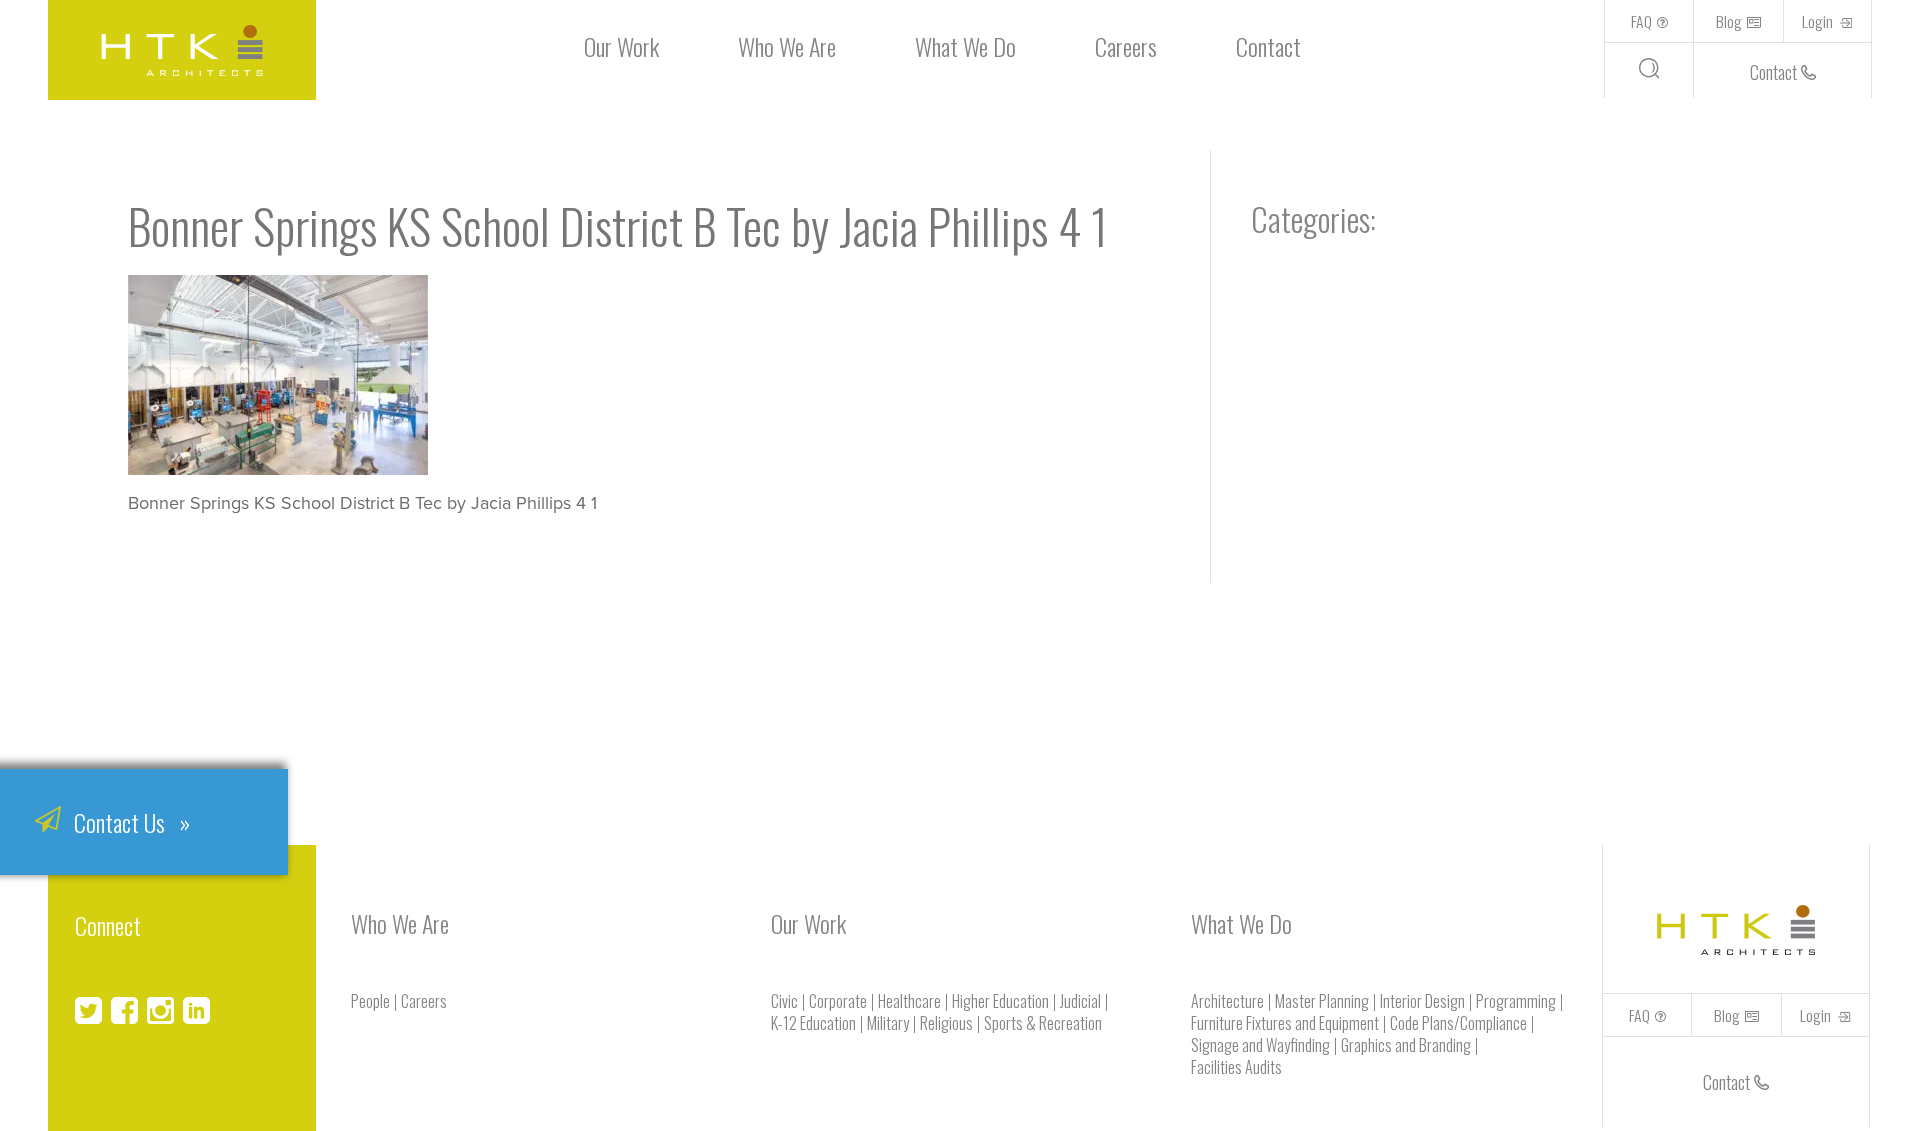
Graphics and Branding (1406, 1045)
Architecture (1227, 1001)
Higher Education (1000, 1001)
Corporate (838, 1001)
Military (888, 1023)
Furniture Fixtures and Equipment (1285, 1023)
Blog (1729, 21)
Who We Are (787, 46)
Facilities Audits (1236, 1067)
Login (1819, 21)
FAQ (1641, 21)
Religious (946, 1023)
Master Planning (1322, 1001)
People (370, 1001)
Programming (1516, 1001)
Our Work (621, 46)
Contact (1268, 46)
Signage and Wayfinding (1260, 1045)
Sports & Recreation (1043, 1023)
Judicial (1080, 1001)
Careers (1126, 46)
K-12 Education (813, 1023)
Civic (784, 1001)
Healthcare (909, 1001)
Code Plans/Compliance (1458, 1023)
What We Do (965, 46)
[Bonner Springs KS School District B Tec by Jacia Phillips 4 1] (278, 468)
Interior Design (1422, 1001)
